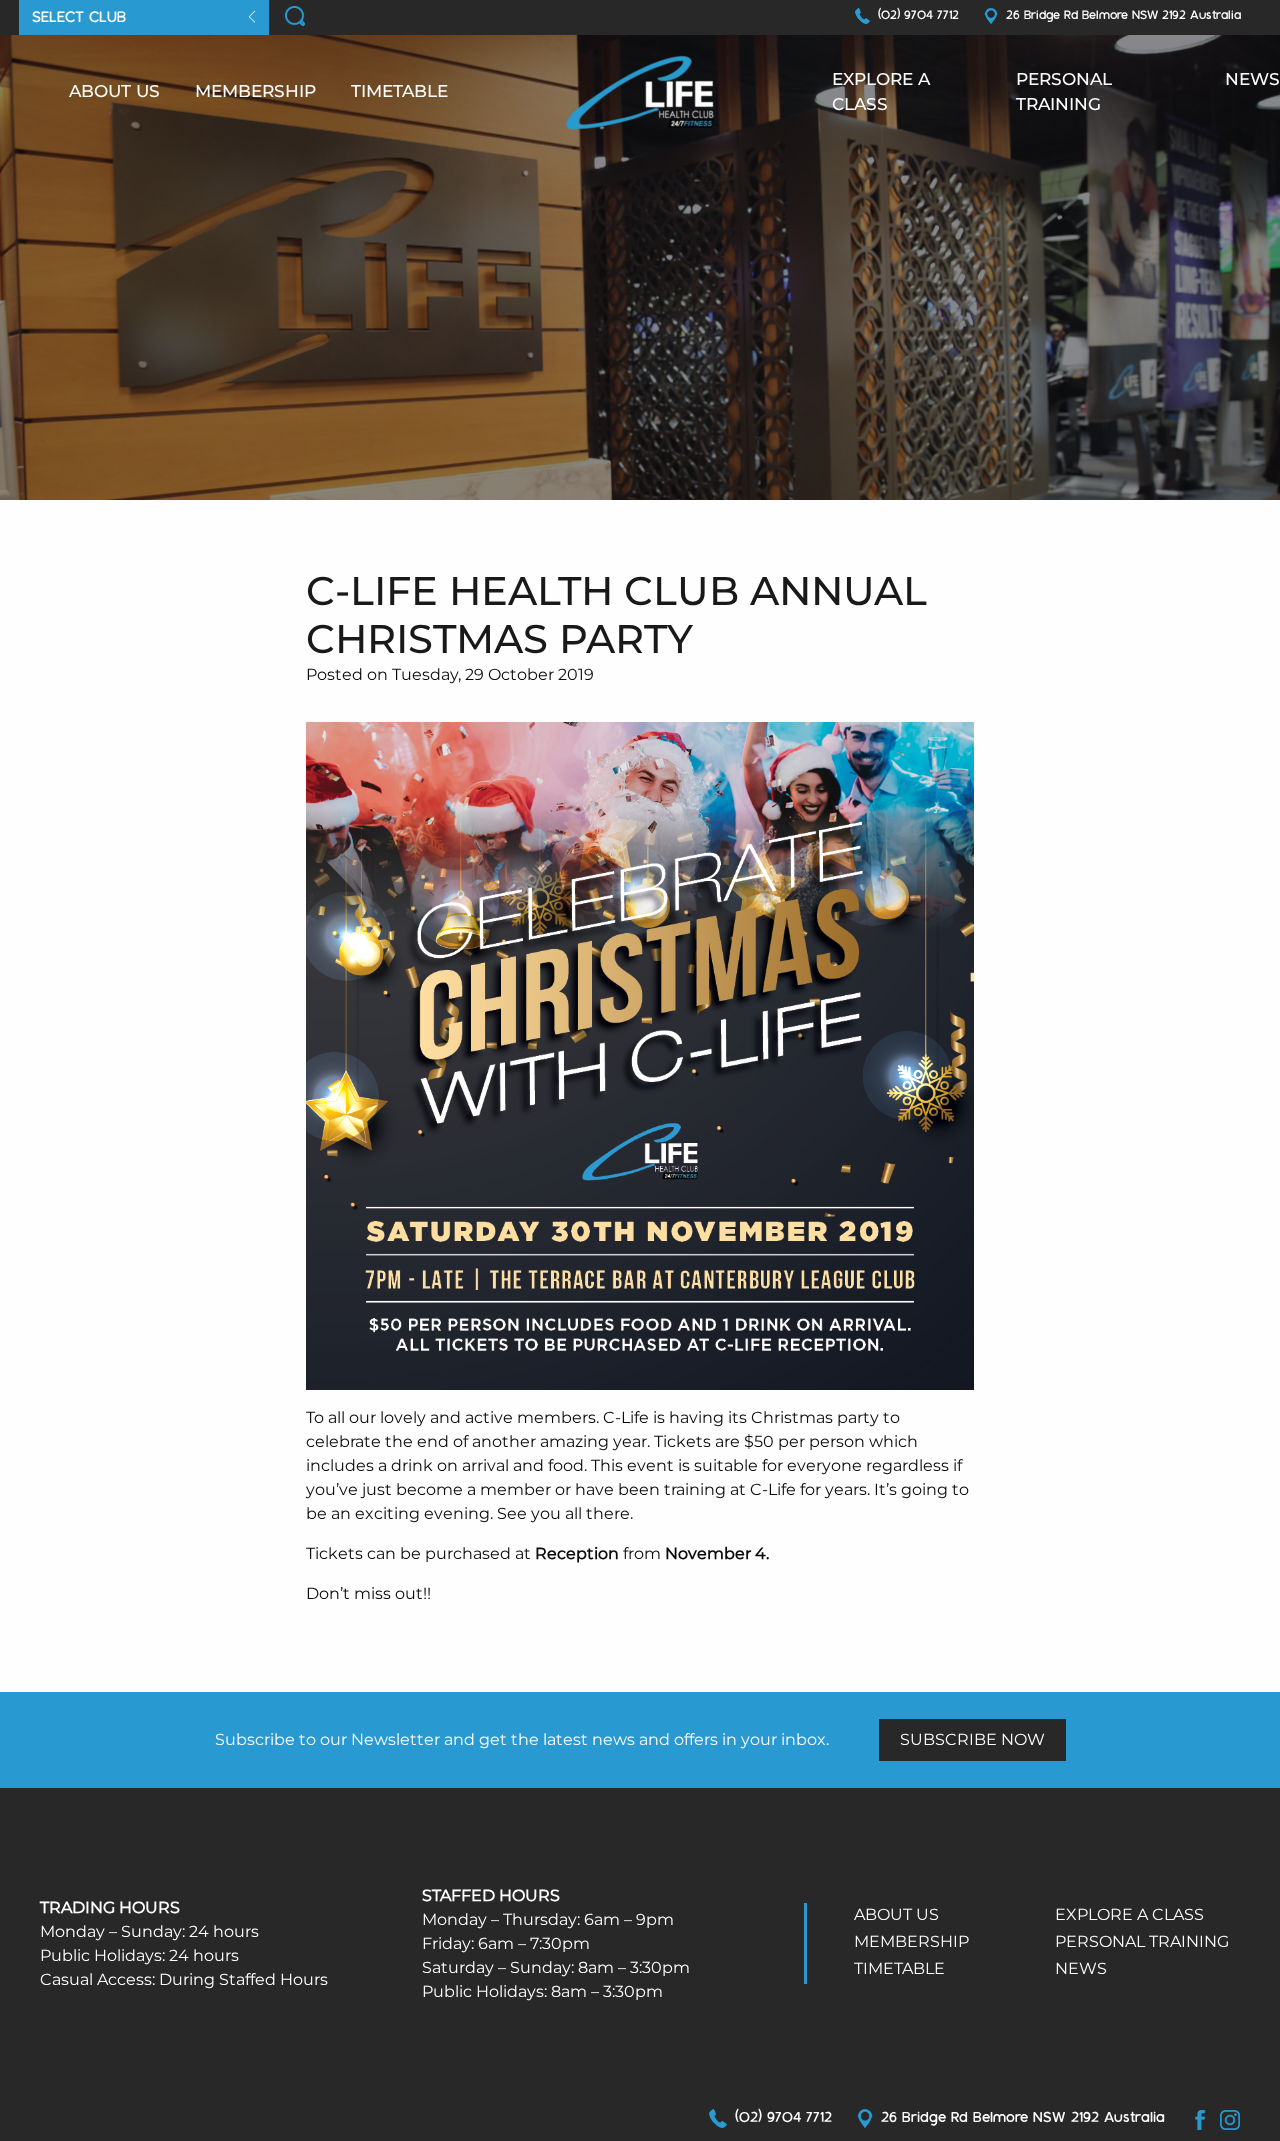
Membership (255, 91)
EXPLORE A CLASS (881, 92)
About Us (114, 91)
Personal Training (1064, 92)
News (1252, 79)
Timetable (399, 91)
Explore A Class (1129, 1914)
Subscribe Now (972, 1739)
